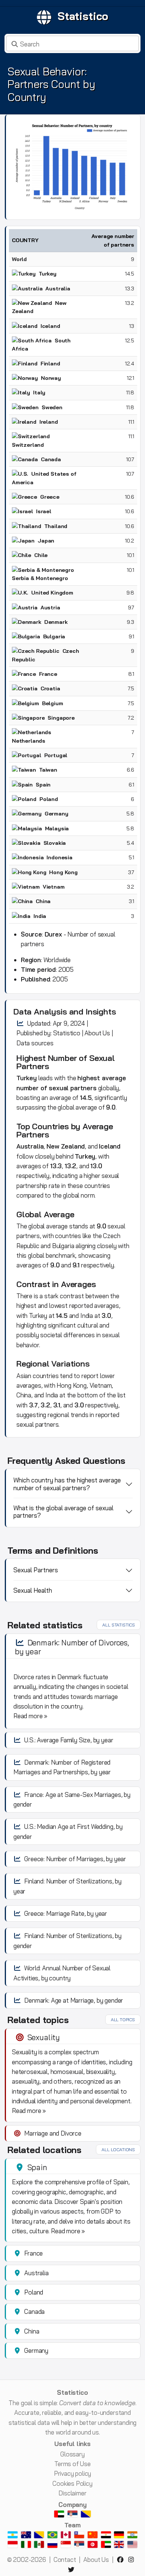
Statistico (83, 16)
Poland (49, 799)
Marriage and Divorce (53, 2133)
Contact (65, 2559)
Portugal (56, 755)
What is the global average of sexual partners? (63, 1512)
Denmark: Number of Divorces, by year (72, 1647)
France (48, 674)
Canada (51, 459)
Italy (39, 393)
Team (72, 2525)
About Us (97, 1033)
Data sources (35, 1043)
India (40, 916)
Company (72, 2505)
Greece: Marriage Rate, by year (66, 1913)
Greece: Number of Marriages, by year (75, 1859)
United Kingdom (52, 593)
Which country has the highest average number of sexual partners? (67, 1484)
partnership (32, 1186)
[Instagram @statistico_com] (133, 2559)
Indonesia (59, 857)
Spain (43, 785)
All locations (118, 2150)
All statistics (119, 1625)
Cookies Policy (72, 2483)
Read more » (30, 1716)
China (43, 901)
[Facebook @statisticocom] (122, 2559)
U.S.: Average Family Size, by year (69, 1740)
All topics (123, 2020)
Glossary (72, 2454)
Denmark (56, 622)
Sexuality (44, 2037)
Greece (50, 497)
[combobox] (72, 43)
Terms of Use (72, 2464)
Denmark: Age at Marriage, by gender (74, 2000)
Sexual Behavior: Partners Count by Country (51, 84)
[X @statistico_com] (72, 2570)
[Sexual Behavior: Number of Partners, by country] (73, 166)
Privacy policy (73, 2473)
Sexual (102, 1058)
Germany (57, 814)
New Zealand (66, 1146)
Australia (58, 289)
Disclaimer (72, 2493)
